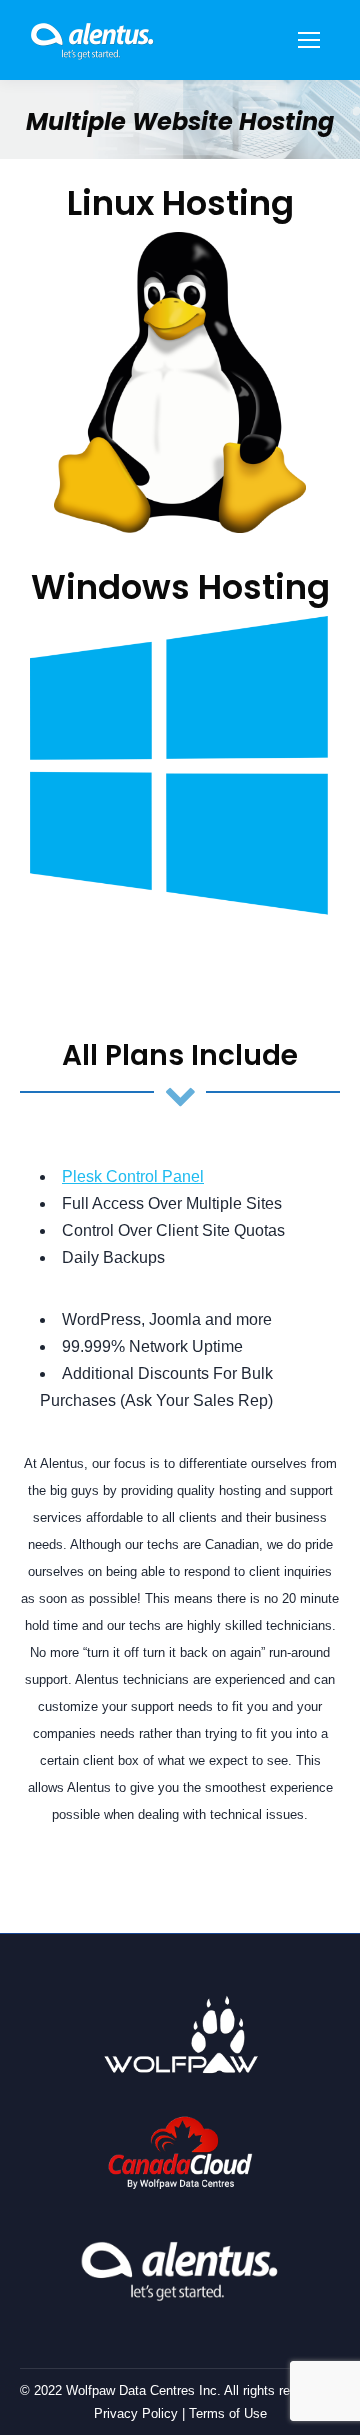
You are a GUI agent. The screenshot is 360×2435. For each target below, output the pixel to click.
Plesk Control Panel (133, 1176)
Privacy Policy (136, 2413)
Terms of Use (228, 2413)
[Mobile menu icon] (309, 40)
